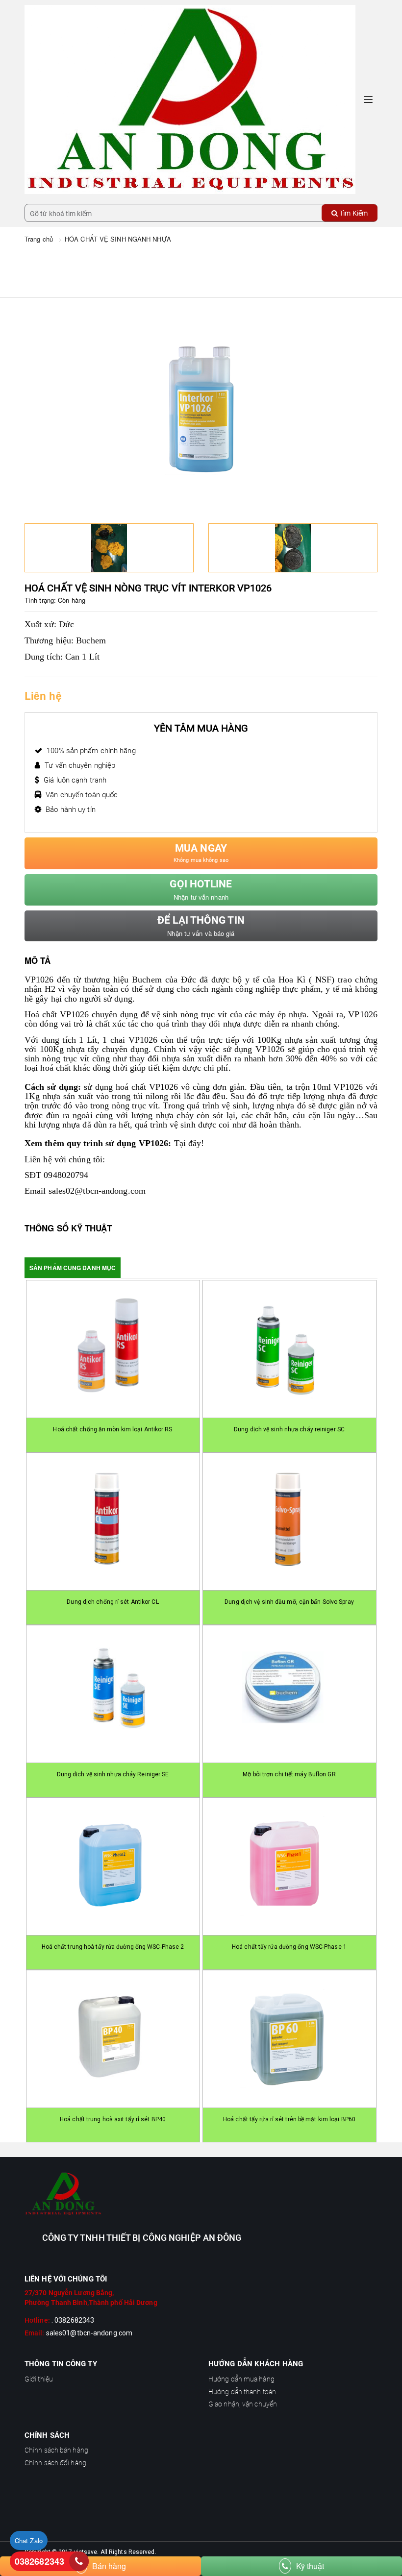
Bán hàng (109, 2566)
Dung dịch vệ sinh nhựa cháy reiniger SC (289, 1429)
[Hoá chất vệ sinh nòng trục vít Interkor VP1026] (190, 98)
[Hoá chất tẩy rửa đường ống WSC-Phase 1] (289, 1866)
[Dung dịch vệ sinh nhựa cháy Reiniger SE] (113, 1694)
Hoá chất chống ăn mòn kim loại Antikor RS (113, 1429)
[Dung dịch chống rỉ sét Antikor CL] (113, 1521)
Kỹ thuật (310, 2566)
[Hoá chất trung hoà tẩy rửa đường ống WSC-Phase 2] (113, 1866)
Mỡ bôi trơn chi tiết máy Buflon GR (289, 1774)
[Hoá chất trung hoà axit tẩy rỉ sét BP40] (113, 2039)
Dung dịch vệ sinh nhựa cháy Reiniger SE (113, 1774)
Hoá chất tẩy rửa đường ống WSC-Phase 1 (289, 1947)
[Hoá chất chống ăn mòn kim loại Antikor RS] (113, 1349)
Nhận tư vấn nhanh (201, 890)
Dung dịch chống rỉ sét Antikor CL (113, 1602)
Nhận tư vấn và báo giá (201, 926)
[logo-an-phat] (201, 2194)
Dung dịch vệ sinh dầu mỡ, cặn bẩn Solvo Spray (289, 1602)
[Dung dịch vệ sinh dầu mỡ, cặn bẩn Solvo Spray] (289, 1521)
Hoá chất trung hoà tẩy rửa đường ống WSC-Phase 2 (113, 1947)
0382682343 (39, 2561)
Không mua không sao (201, 853)
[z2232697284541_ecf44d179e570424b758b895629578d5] (293, 548)
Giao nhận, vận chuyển (243, 2404)
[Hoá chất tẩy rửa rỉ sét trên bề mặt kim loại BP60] (289, 2039)
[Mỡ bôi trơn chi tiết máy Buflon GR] (289, 1694)
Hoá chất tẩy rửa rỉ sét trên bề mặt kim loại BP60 (289, 2119)
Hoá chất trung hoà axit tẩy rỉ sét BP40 (113, 2119)
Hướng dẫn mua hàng (241, 2379)
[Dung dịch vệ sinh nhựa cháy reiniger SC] (289, 1349)
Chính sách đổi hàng (55, 2463)
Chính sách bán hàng (56, 2450)
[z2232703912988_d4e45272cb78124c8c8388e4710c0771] (109, 548)
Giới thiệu (39, 2379)
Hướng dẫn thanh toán (242, 2392)
